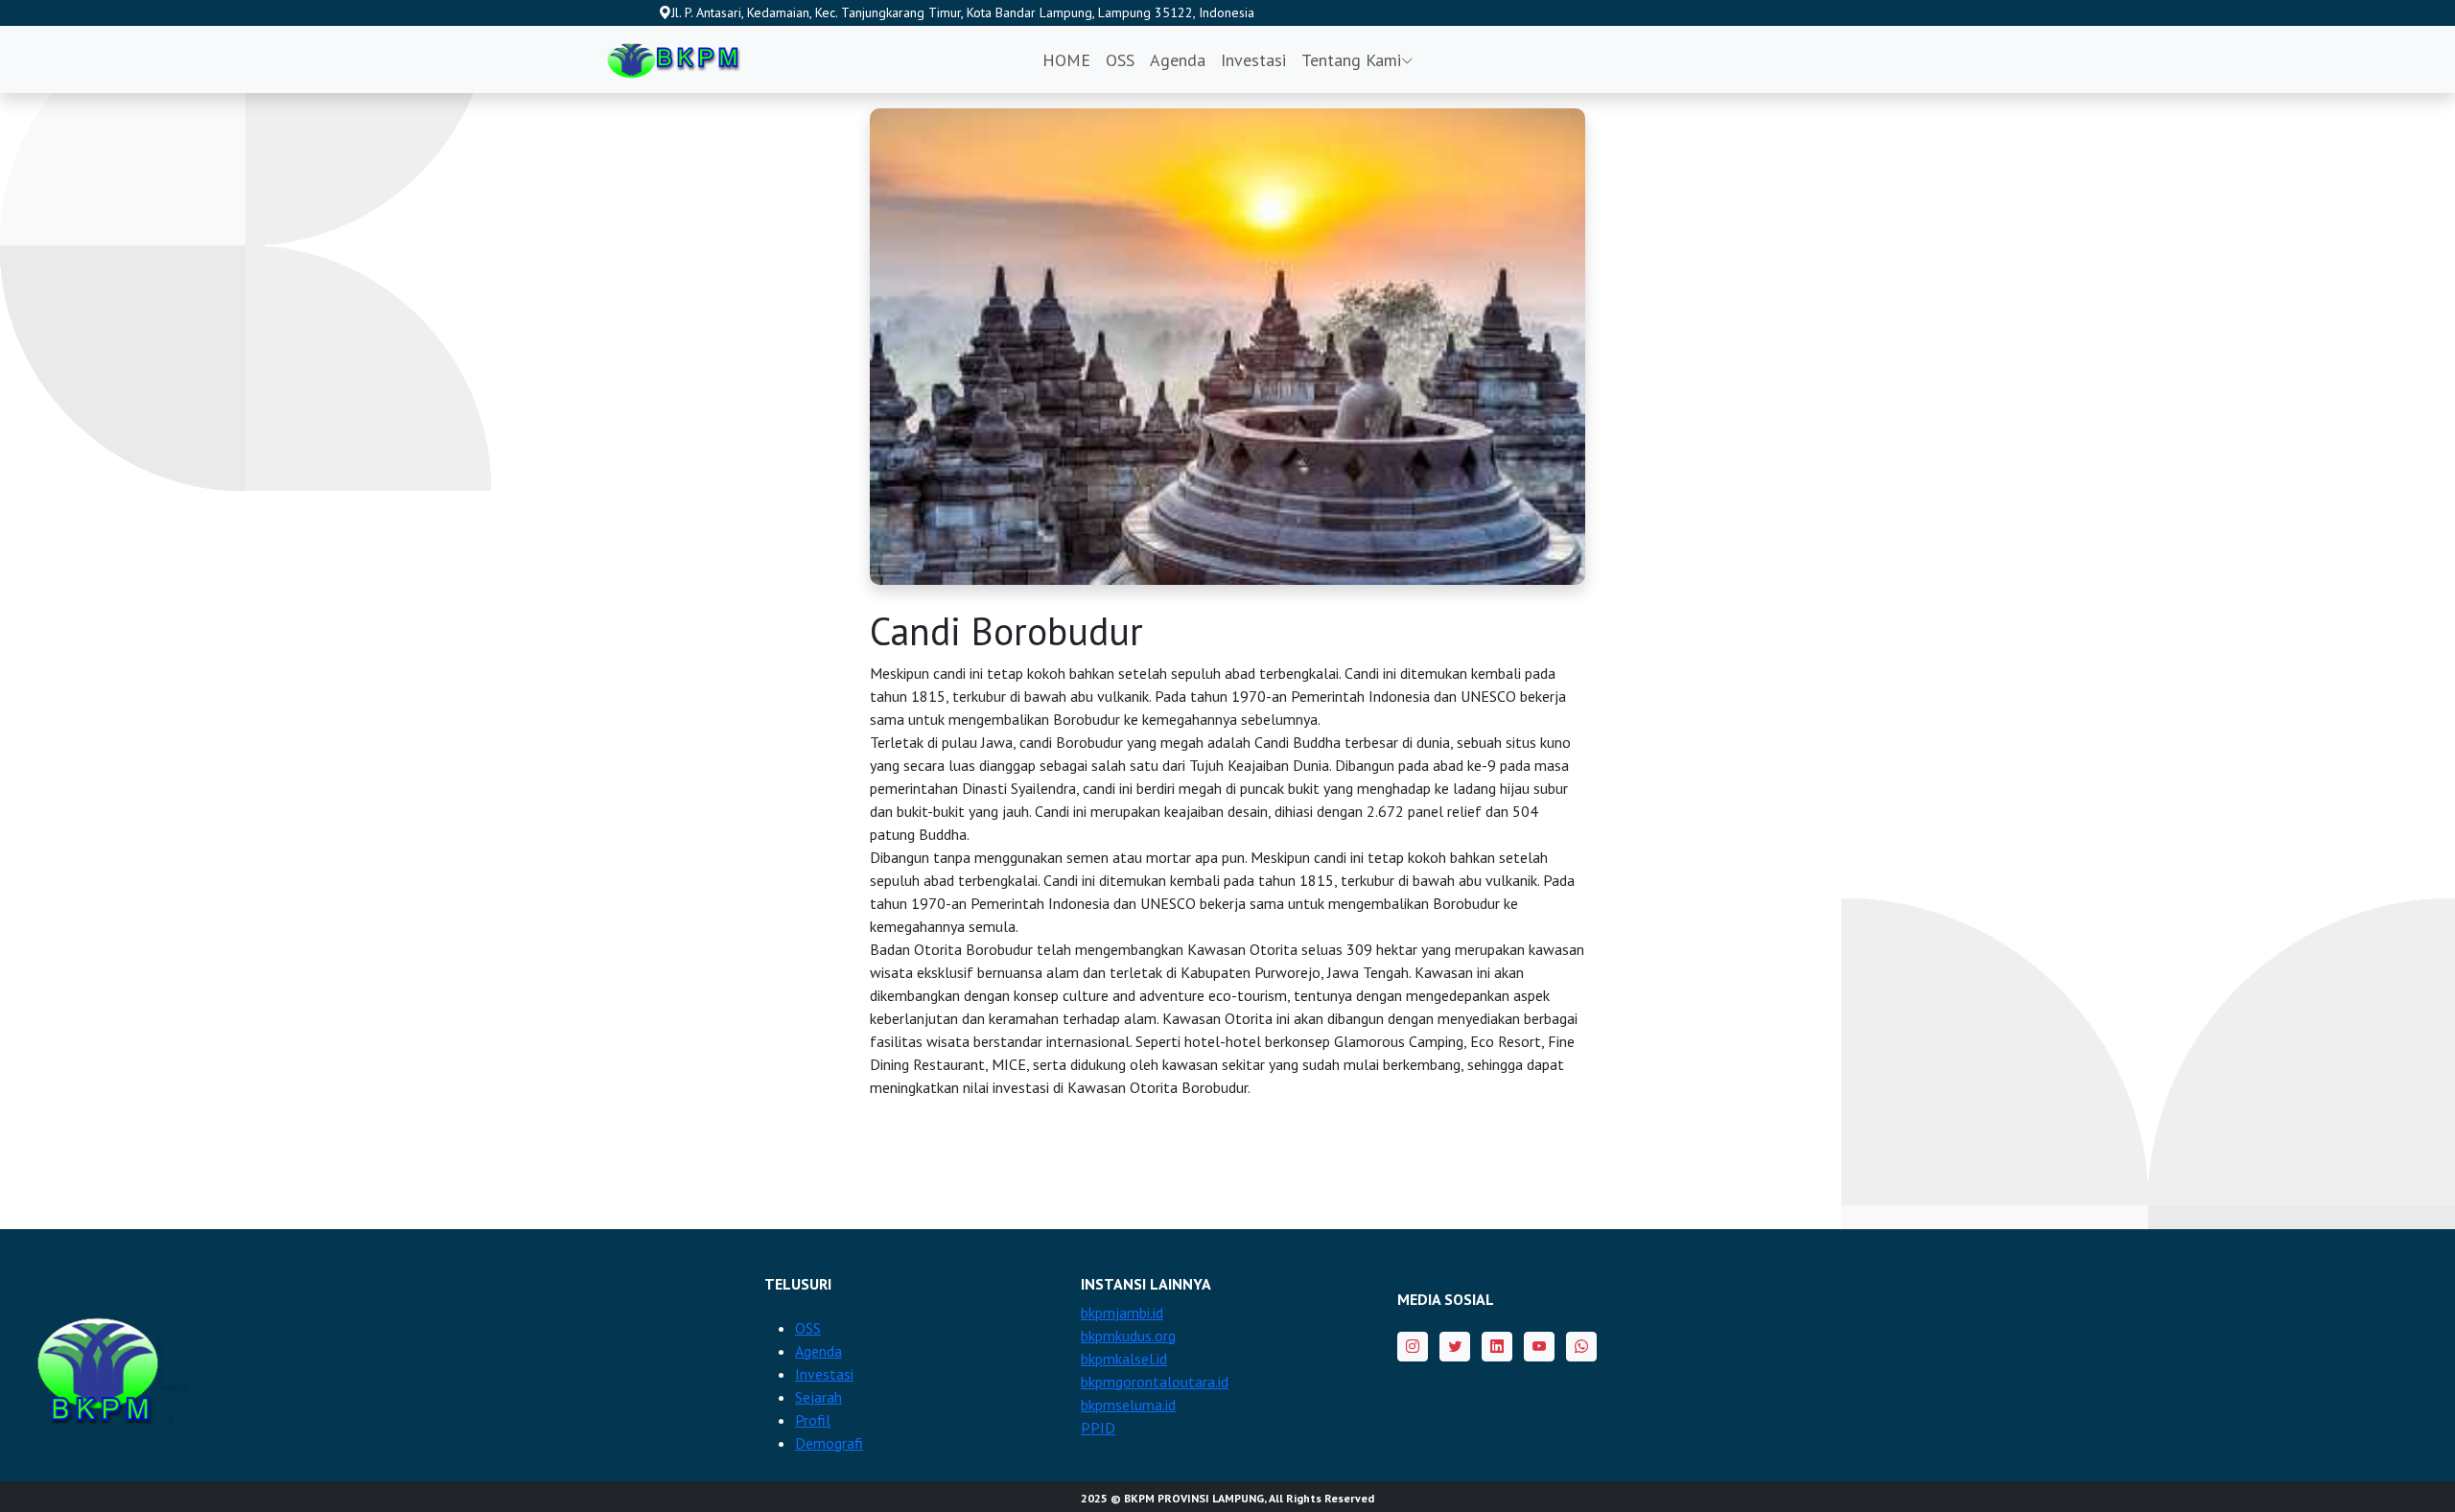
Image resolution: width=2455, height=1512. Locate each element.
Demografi (829, 1443)
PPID (1098, 1428)
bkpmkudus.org (1128, 1336)
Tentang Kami (1351, 60)
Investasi (1253, 60)
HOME (1066, 60)
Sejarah (818, 1397)
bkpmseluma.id (1128, 1405)
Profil (813, 1420)
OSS (1120, 60)
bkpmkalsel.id (1124, 1359)
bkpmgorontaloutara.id (1155, 1382)
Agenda (1178, 60)
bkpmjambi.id (1122, 1313)
